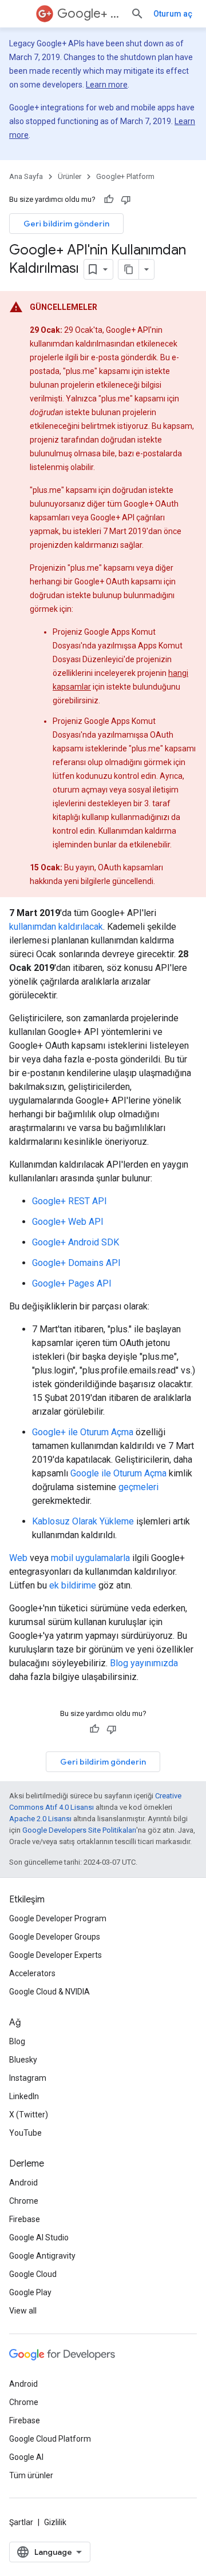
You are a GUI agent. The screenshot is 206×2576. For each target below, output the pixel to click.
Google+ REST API (70, 1201)
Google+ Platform (89, 13)
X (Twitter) (29, 2115)
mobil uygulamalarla (90, 1558)
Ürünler (70, 176)
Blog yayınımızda (144, 1663)
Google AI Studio (39, 2237)
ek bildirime (73, 1585)
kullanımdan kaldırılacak (56, 927)
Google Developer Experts (56, 1955)
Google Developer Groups (55, 1937)
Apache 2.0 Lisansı (40, 1819)
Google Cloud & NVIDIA (49, 1992)
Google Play (30, 2292)
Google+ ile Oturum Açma (83, 1432)
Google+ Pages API (72, 1283)
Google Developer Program (58, 1918)
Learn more (107, 85)
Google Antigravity (42, 2256)
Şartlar (21, 2522)
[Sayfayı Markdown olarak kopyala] (129, 269)
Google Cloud (33, 2274)
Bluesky (23, 2060)
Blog (17, 2041)
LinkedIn (24, 2096)
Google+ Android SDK (76, 1242)
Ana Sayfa (26, 176)
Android (23, 2183)
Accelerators (32, 1973)
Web (18, 1558)
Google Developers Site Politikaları (79, 1830)
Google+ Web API (68, 1222)
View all (23, 2311)
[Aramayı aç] (137, 14)
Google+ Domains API (76, 1263)
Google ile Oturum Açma (118, 1473)
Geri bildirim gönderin (66, 224)
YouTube (25, 2133)
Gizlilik (55, 2522)
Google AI (26, 2457)
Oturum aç (173, 14)
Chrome (24, 2201)
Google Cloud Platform (50, 2439)
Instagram (28, 2078)
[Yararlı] (109, 200)
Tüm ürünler (31, 2475)
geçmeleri (138, 1487)
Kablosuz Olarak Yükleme (83, 1521)
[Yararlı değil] (126, 200)
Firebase (25, 2219)
